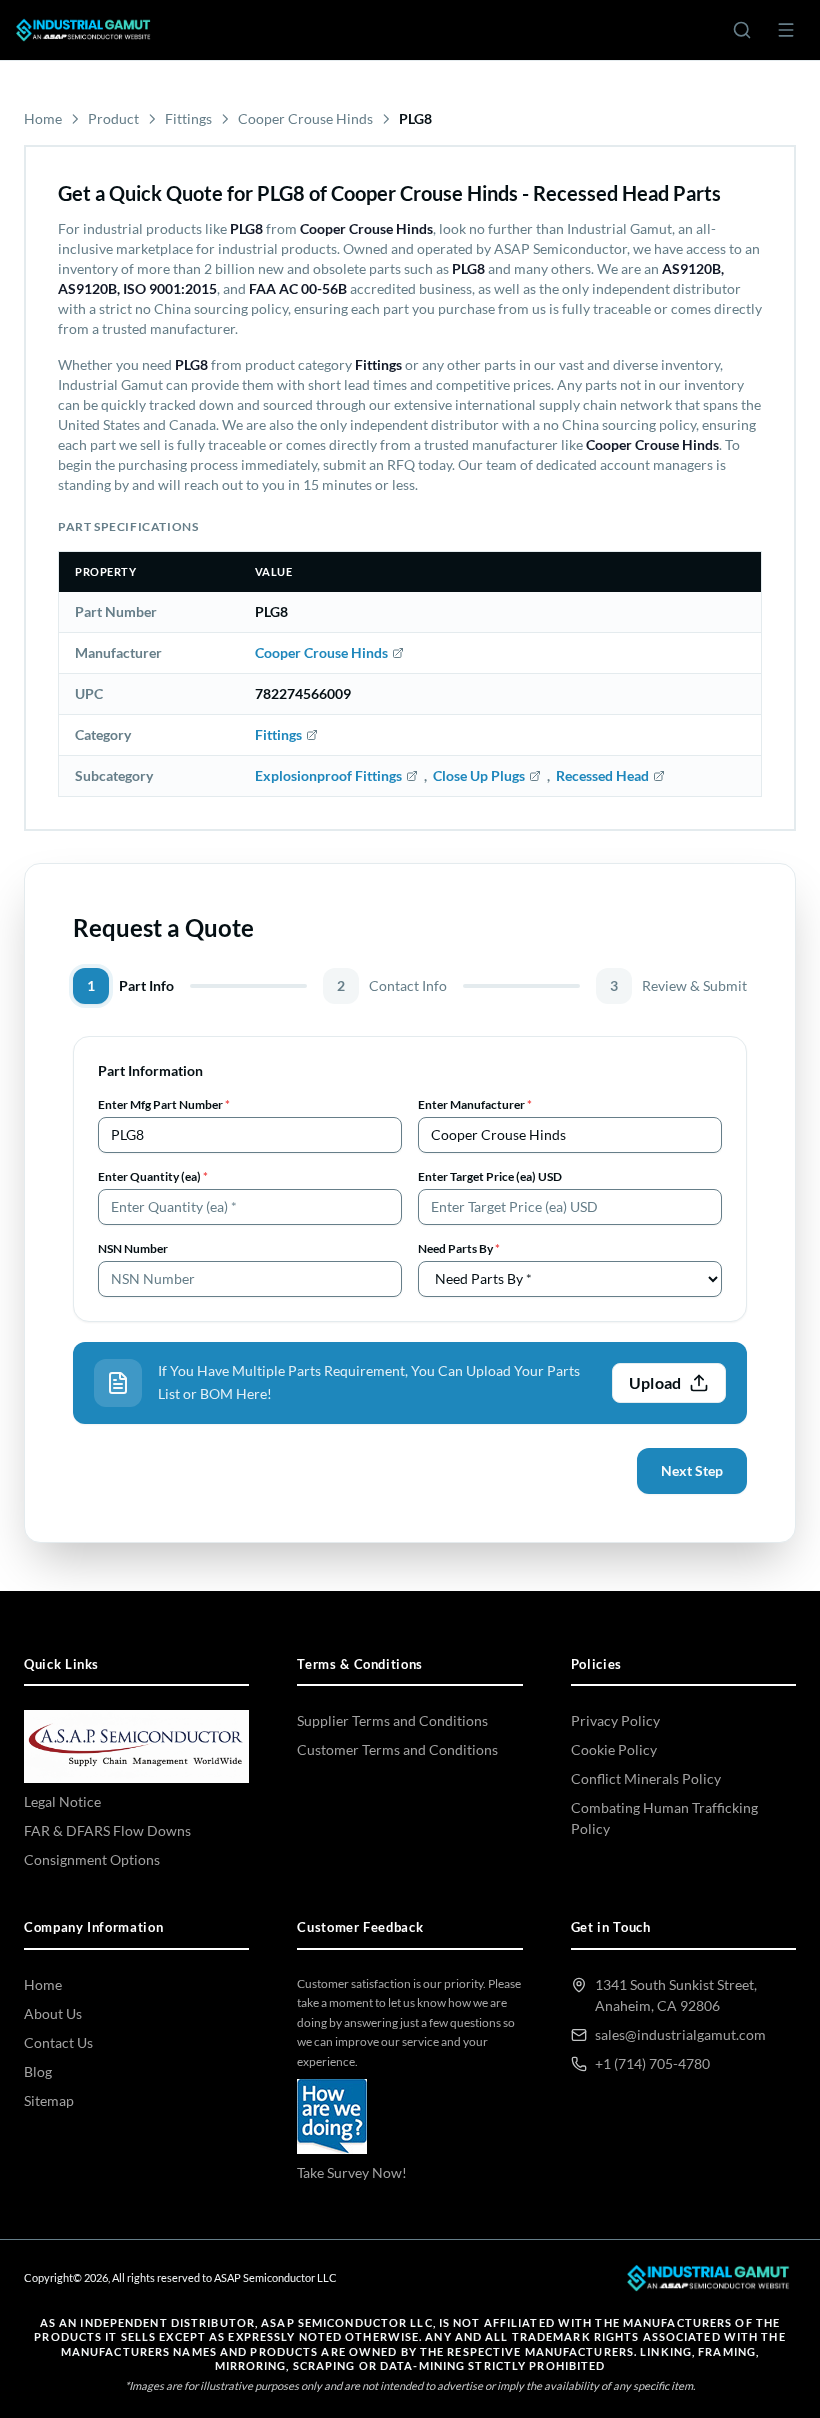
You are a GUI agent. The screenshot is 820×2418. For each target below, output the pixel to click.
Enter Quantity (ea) (153, 1176)
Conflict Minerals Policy (646, 1778)
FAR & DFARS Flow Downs (107, 1830)
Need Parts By (459, 1248)
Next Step (692, 1470)
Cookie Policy (614, 1749)
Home (43, 118)
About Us (53, 2013)
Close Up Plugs (479, 775)
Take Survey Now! (352, 2172)
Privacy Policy (615, 1720)
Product (113, 118)
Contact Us (58, 2042)
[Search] (742, 30)
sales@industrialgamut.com (680, 2034)
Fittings (188, 118)
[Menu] (786, 30)
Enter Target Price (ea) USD (490, 1176)
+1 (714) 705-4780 (652, 2063)
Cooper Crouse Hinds (305, 118)
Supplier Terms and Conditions (392, 1720)
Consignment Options (92, 1859)
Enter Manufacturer (475, 1104)
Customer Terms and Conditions (397, 1749)
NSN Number (133, 1248)
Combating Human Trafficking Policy (664, 1818)
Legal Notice (62, 1801)
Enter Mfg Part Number (164, 1104)
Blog (38, 2071)
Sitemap (49, 2100)
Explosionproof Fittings (328, 775)
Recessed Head (602, 775)
